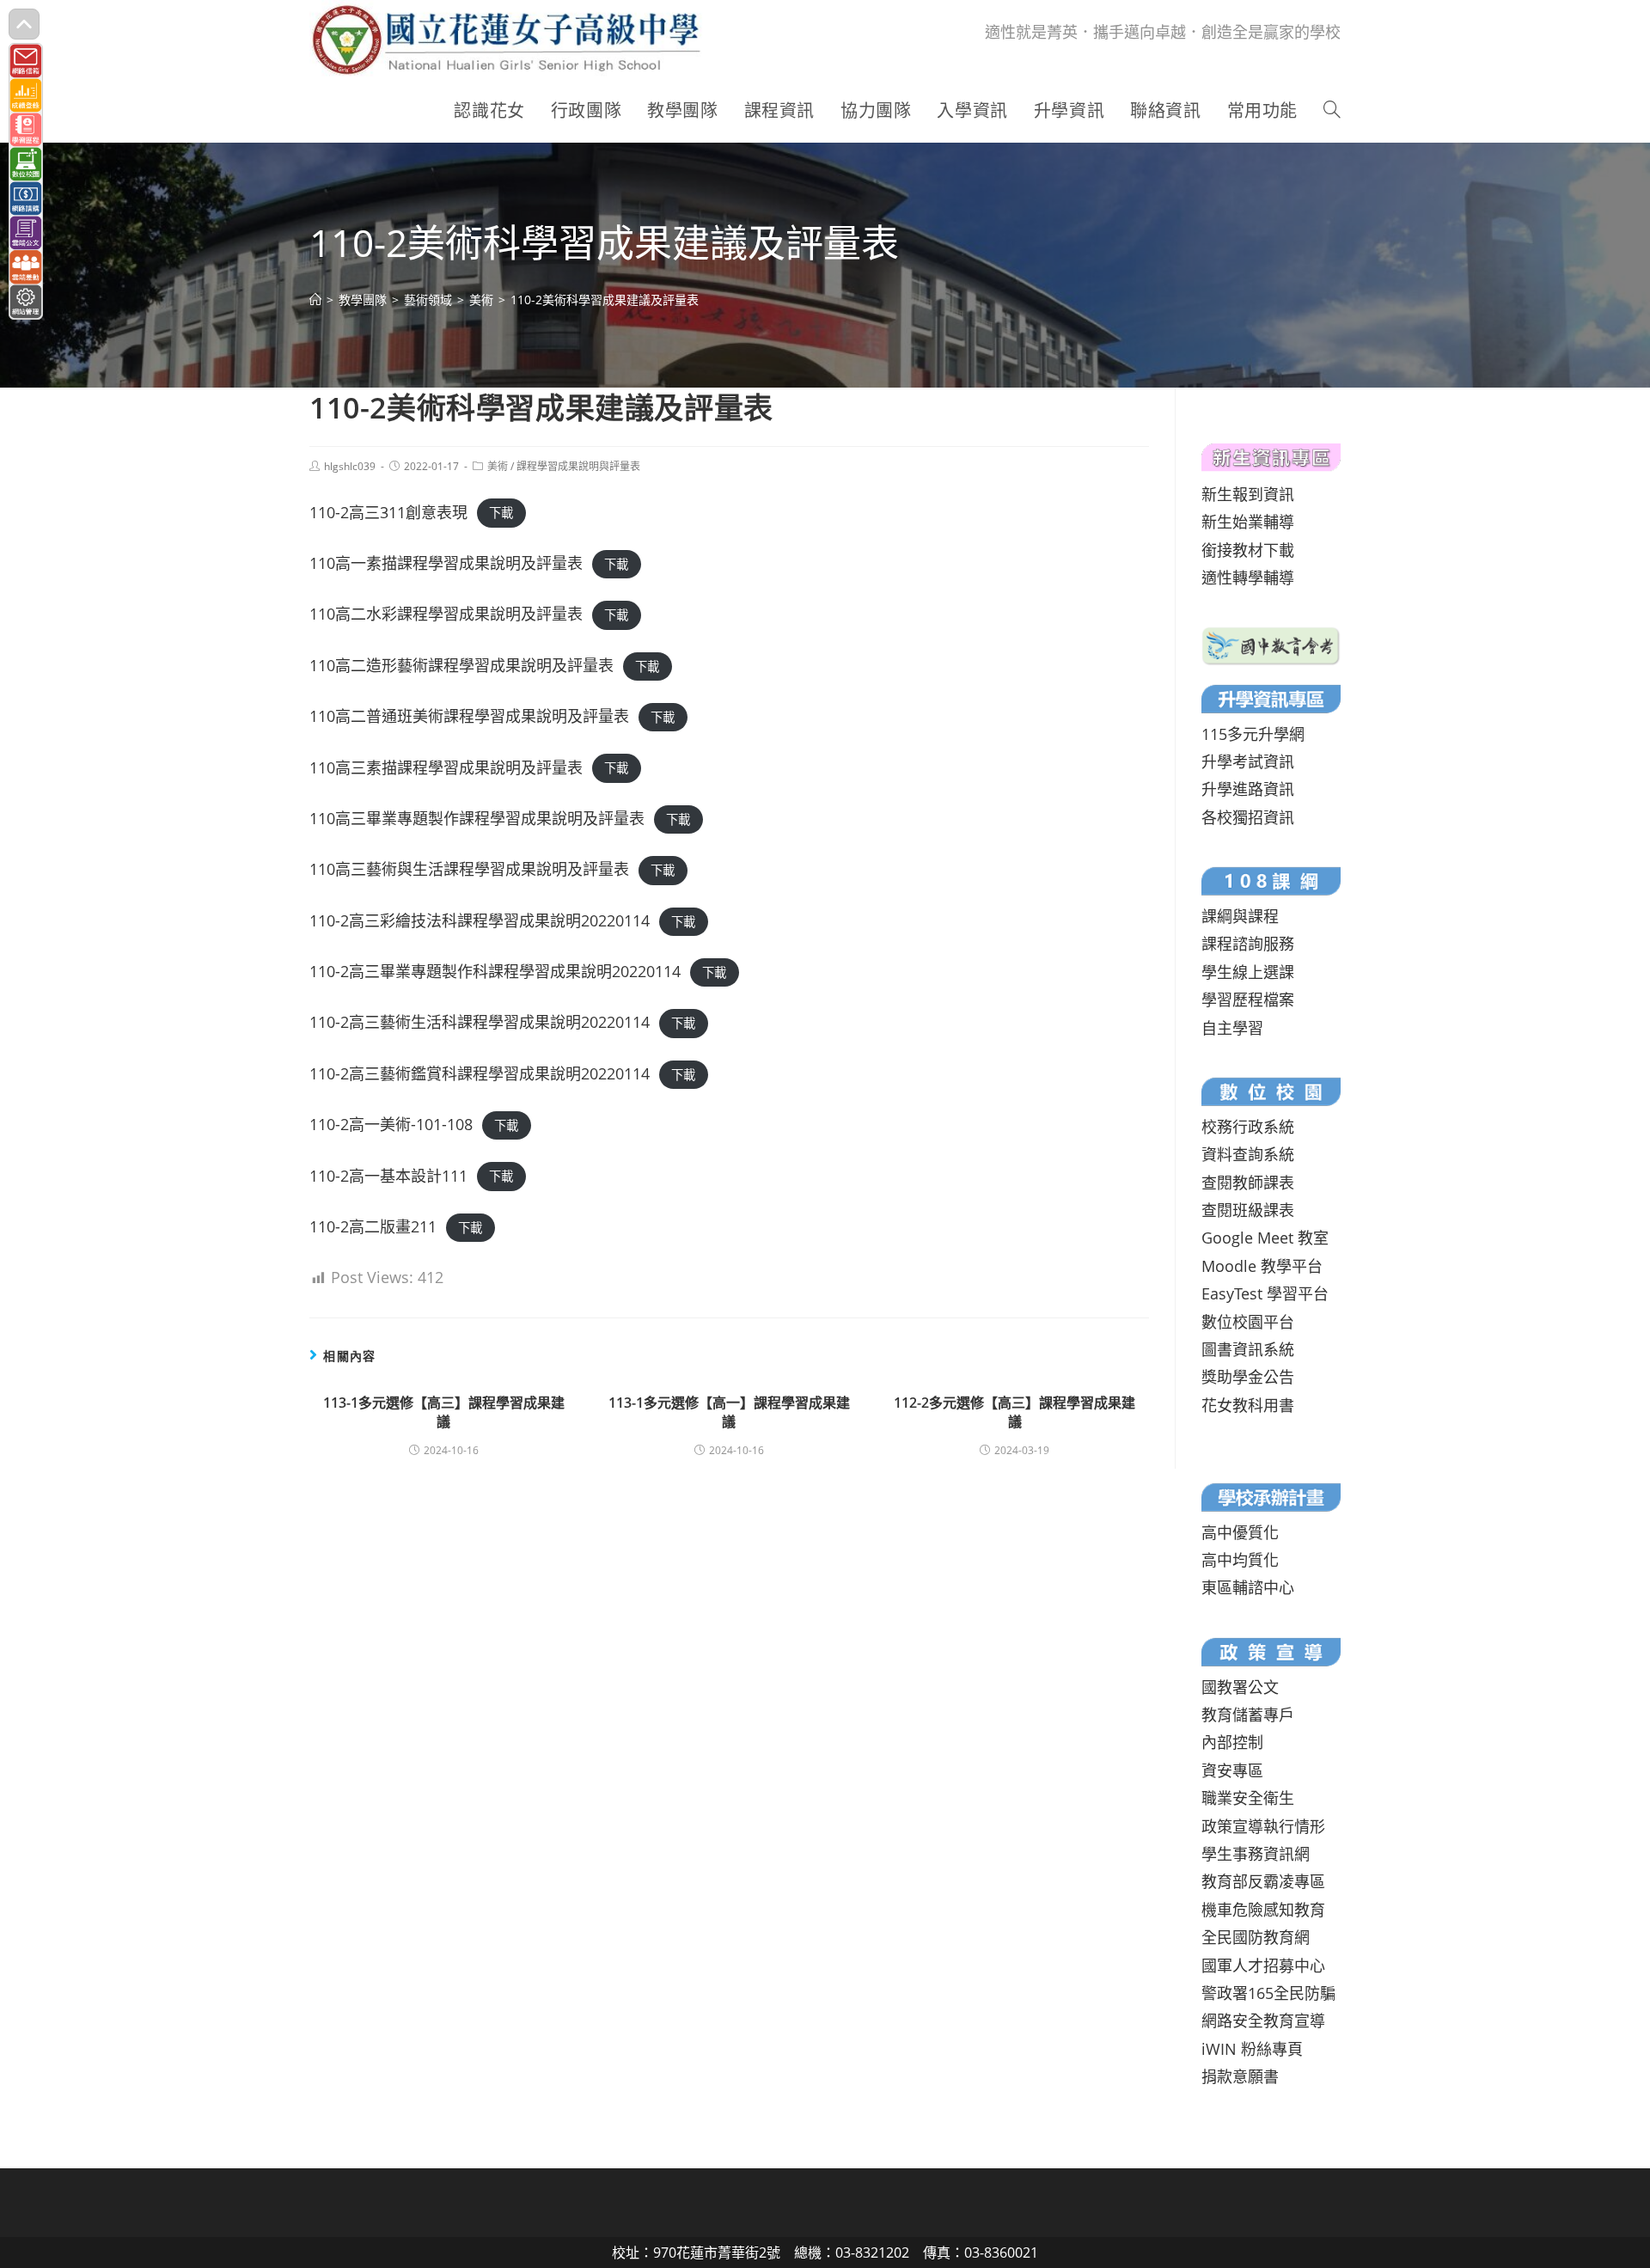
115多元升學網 (1253, 734)
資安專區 (1232, 1770)
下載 (501, 514)
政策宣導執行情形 (1263, 1826)
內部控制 (1232, 1742)
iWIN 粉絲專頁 (1252, 2049)
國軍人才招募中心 (1263, 1965)
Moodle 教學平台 (1262, 1266)
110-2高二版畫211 (373, 1226)
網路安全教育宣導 (1263, 2020)
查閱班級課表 (1248, 1210)
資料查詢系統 (1248, 1154)
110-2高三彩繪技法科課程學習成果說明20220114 (480, 920)
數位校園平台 (1248, 1322)
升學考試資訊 (1248, 761)
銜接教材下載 (1248, 550)
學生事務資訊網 (1256, 1854)
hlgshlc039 (350, 466)
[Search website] (1332, 111)
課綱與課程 (1240, 916)
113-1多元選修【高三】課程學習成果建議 (444, 1412)
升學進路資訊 (1248, 789)
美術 (498, 466)
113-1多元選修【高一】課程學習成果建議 (729, 1412)
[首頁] (315, 300)
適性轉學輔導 (1248, 578)
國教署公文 (1240, 1687)
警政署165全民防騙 (1268, 1993)
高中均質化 (1240, 1560)
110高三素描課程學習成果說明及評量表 (446, 767)
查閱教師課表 (1248, 1183)
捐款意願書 (1240, 2076)
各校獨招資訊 (1248, 817)
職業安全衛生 (1248, 1798)
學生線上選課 (1248, 972)
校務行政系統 (1248, 1127)
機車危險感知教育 (1263, 1910)
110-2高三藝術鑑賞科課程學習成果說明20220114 (480, 1073)
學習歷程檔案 (1248, 1000)
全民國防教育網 (1256, 1937)
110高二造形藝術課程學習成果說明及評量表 (461, 665)
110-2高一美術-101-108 (391, 1124)
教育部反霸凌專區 (1263, 1881)
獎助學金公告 (1248, 1377)
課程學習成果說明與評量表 (578, 466)
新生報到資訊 (1248, 494)
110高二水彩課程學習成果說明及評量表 (446, 614)
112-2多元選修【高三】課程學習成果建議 (1014, 1412)
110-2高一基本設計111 (388, 1176)
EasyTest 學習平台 (1265, 1293)
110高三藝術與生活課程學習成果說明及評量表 (469, 869)
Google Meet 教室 (1265, 1238)
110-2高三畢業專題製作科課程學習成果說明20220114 (495, 971)
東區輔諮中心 (1248, 1587)
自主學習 (1232, 1028)
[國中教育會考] (1271, 644)
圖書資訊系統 (1248, 1349)
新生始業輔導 (1248, 522)
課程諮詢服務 (1248, 944)
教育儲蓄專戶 (1248, 1715)
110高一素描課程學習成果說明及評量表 (446, 563)
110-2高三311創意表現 (388, 512)
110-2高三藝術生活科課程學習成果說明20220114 (480, 1022)
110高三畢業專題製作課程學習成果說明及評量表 (477, 818)
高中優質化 (1240, 1532)
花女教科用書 (1248, 1405)
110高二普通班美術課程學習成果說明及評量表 (469, 716)
